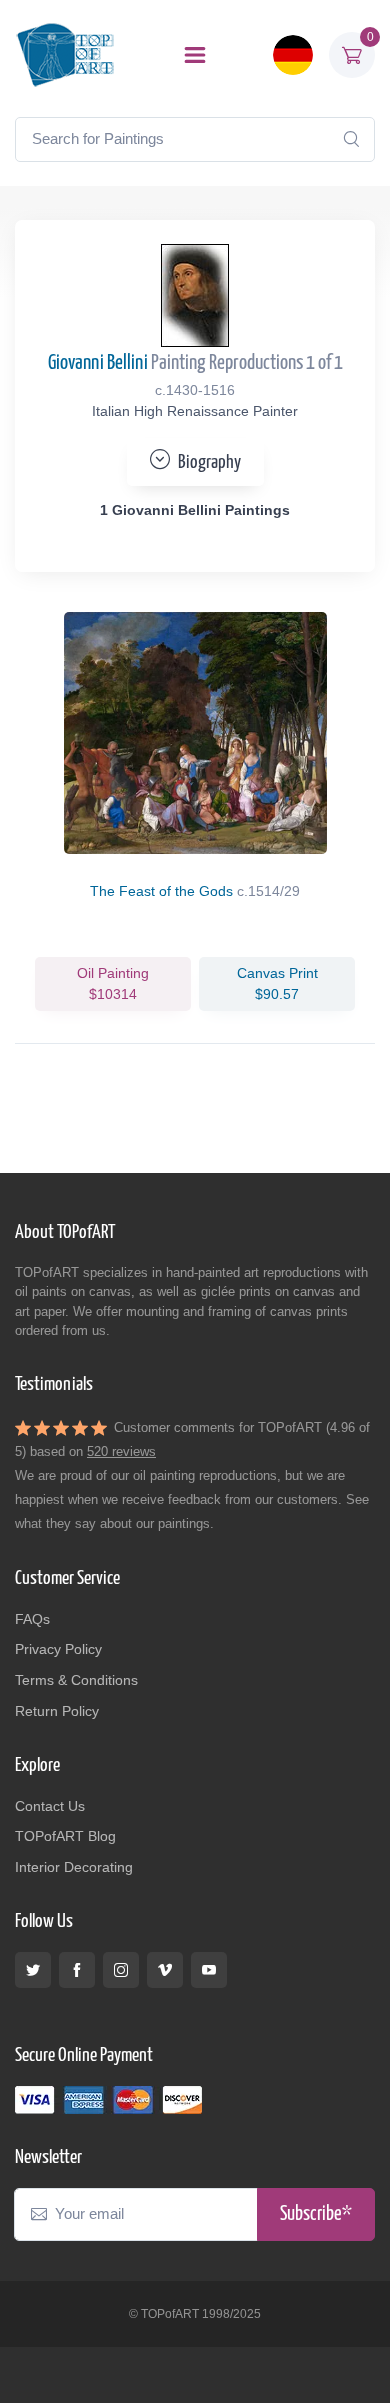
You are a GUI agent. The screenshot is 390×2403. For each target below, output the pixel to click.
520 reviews (121, 1451)
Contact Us (50, 1806)
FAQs (32, 1619)
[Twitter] (33, 1970)
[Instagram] (121, 1970)
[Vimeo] (165, 1970)
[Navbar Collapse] (195, 55)
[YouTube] (209, 1970)
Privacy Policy (58, 1649)
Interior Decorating (74, 1867)
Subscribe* (316, 2214)
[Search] (351, 139)
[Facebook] (77, 1970)
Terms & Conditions (76, 1680)
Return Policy (57, 1711)
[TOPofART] (65, 54)
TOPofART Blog (65, 1836)
